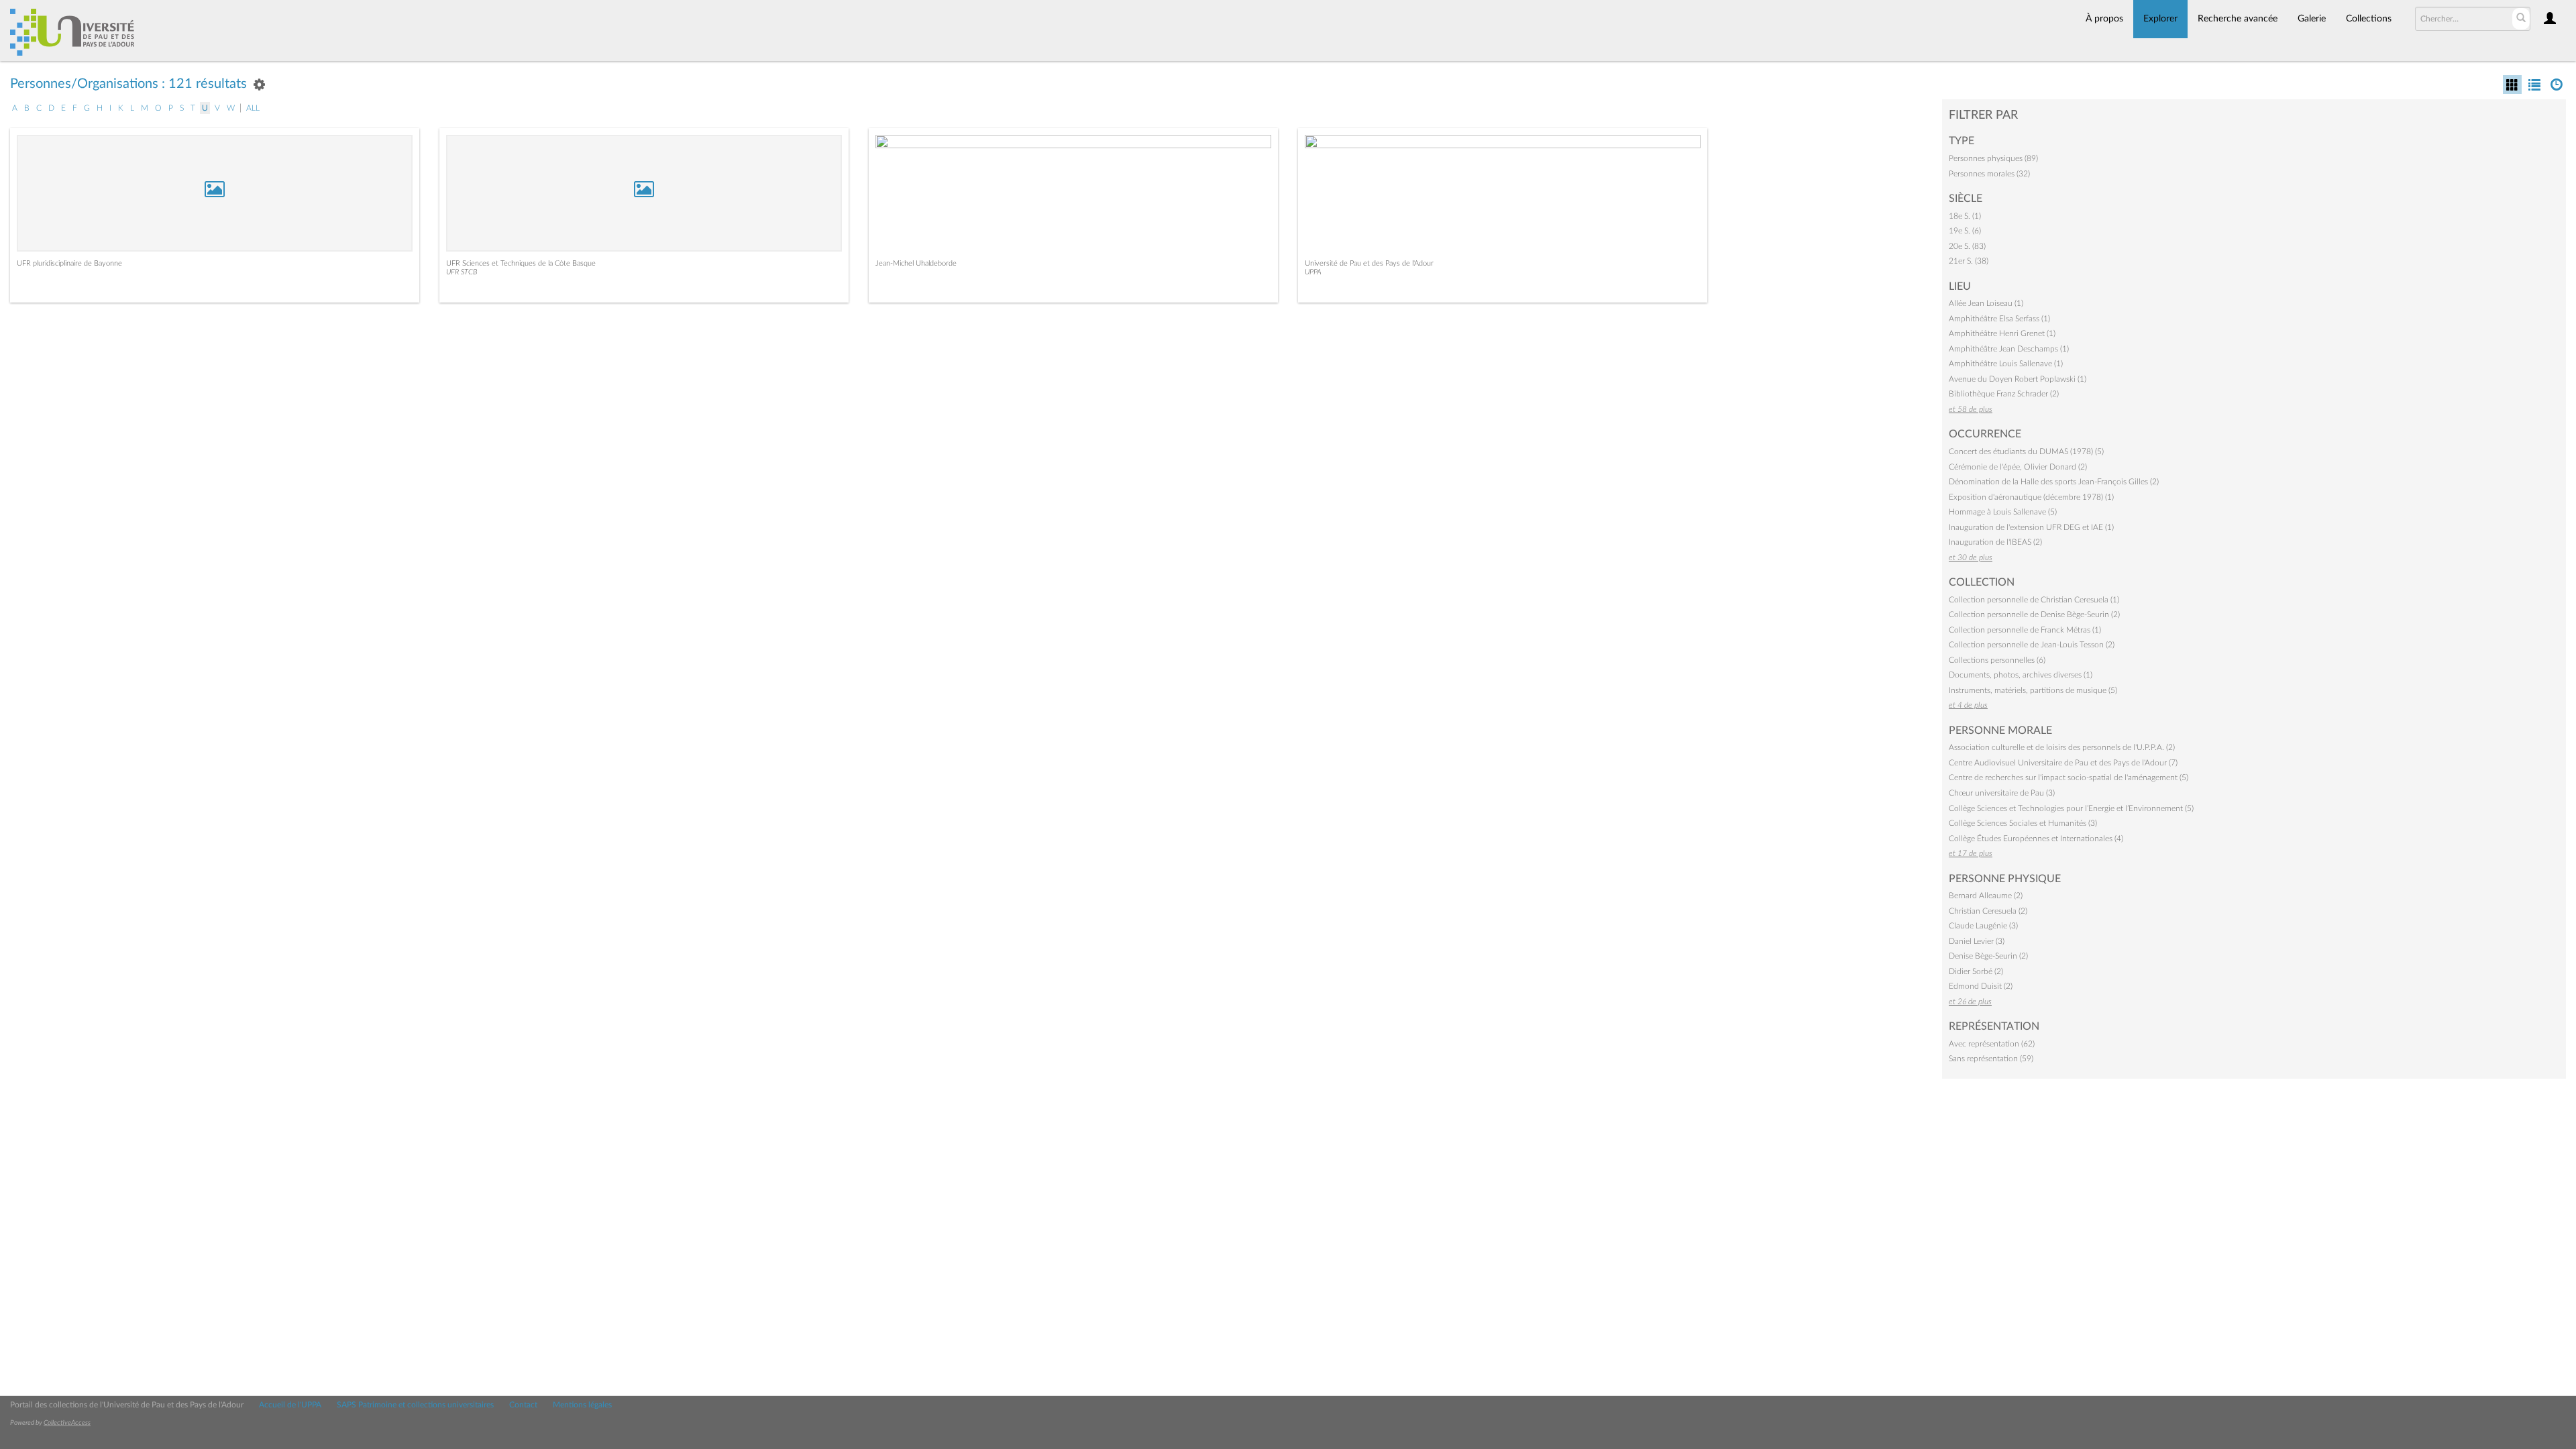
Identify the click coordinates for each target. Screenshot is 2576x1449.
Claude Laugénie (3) (1983, 926)
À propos (2104, 19)
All (253, 108)
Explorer (2160, 19)
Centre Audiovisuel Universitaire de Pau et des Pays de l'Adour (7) (2063, 763)
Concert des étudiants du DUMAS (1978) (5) (2026, 451)
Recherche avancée (2238, 19)
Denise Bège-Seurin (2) (1988, 956)
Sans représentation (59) (1991, 1059)
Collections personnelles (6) (1997, 660)
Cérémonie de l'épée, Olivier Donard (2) (2018, 467)
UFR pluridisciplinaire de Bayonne (69, 263)
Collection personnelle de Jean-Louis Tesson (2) (2032, 645)
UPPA (1313, 272)
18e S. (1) (1965, 216)
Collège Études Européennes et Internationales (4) (2036, 839)
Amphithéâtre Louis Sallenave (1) (2006, 364)
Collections (2369, 19)
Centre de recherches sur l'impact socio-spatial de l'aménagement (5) (2069, 777)
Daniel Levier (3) (1977, 941)
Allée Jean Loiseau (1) (1986, 303)
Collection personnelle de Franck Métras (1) (2025, 630)
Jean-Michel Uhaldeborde (916, 263)
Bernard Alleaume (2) (1986, 896)
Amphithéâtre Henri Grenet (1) (2002, 333)
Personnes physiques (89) (1993, 158)
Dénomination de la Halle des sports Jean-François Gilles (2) (2054, 482)
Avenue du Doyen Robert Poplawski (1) (2018, 379)
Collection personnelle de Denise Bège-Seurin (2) (2034, 614)
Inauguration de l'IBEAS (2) (1995, 542)
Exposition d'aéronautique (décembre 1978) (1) (2031, 497)
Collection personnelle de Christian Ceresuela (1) (2034, 600)
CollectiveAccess (67, 1423)
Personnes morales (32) (1989, 174)
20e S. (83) (1967, 246)
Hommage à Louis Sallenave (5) (2003, 512)
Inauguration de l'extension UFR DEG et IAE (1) (2031, 527)
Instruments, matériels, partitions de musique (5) (2033, 690)
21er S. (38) (1969, 261)
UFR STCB (462, 272)
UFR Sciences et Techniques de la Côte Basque (521, 263)
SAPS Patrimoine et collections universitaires (415, 1405)
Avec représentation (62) (1992, 1044)
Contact (523, 1405)
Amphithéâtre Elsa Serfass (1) (1999, 319)
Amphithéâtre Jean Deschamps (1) (2009, 349)
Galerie (2312, 19)
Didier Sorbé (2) (1976, 971)
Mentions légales (582, 1405)
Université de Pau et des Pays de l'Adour (1369, 263)
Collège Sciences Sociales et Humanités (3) (2023, 823)
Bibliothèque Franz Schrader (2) (2004, 394)
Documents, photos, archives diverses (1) (2021, 675)
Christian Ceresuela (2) (1988, 911)
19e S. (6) (1965, 231)
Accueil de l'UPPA (290, 1405)
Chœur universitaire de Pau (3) (2002, 793)
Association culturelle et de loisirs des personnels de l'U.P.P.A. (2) (2062, 747)
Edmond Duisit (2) (1981, 986)
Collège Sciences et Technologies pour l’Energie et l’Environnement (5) (2071, 808)
